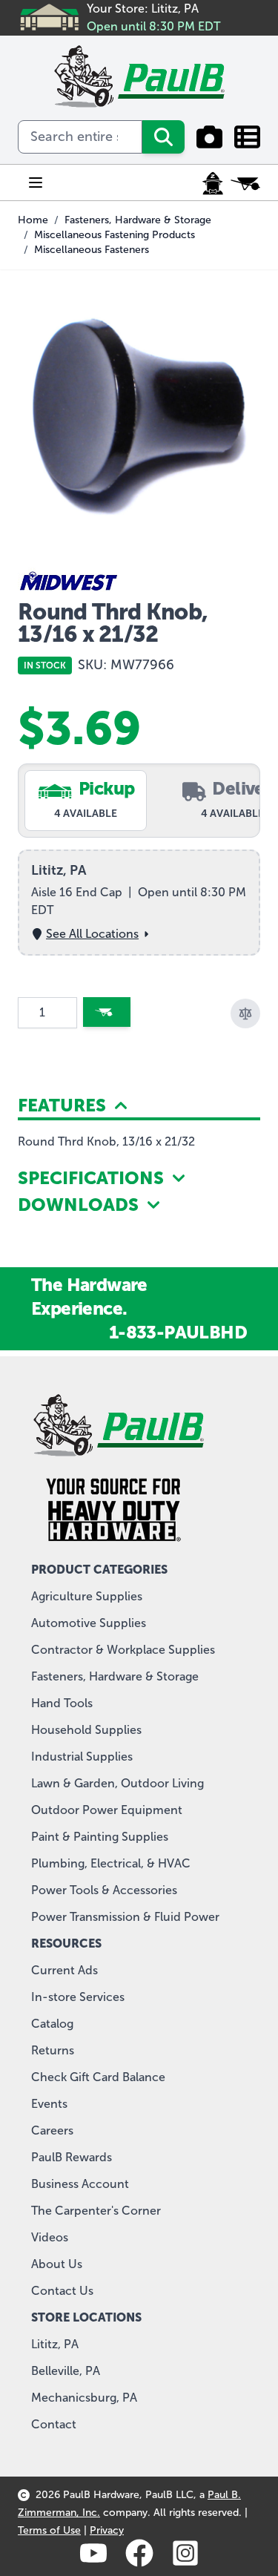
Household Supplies (86, 1730)
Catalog (52, 2024)
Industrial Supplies (82, 1757)
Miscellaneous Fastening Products (115, 235)
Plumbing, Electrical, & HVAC (111, 1863)
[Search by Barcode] (209, 137)
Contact (54, 2424)
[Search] (163, 137)
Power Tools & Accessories (104, 1890)
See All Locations (92, 934)
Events (49, 2104)
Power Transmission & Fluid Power (125, 1917)
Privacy (107, 2530)
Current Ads (64, 1970)
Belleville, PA (66, 2371)
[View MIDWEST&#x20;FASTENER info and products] (139, 583)
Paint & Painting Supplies (100, 1837)
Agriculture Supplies (87, 1596)
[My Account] (213, 183)
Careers (52, 2130)
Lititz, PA (55, 2344)
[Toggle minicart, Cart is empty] (245, 183)
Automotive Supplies (89, 1623)
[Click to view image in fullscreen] (139, 414)
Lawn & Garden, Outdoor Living (118, 1783)
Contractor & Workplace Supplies (123, 1650)
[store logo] (139, 76)
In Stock (45, 666)
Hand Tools (62, 1703)
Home (33, 220)
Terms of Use (49, 2530)
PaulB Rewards (72, 2157)
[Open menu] (36, 183)
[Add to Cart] (107, 1012)
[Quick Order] (247, 137)
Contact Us (62, 2291)
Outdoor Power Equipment (107, 1810)
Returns (53, 2050)
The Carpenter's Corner (96, 2211)
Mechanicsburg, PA (84, 2398)
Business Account (80, 2184)
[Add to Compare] (245, 1013)
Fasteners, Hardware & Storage (138, 220)
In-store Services (78, 1997)
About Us (57, 2264)
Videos (50, 2237)
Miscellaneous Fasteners (92, 250)
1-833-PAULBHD (178, 1332)
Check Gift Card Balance (98, 2077)
